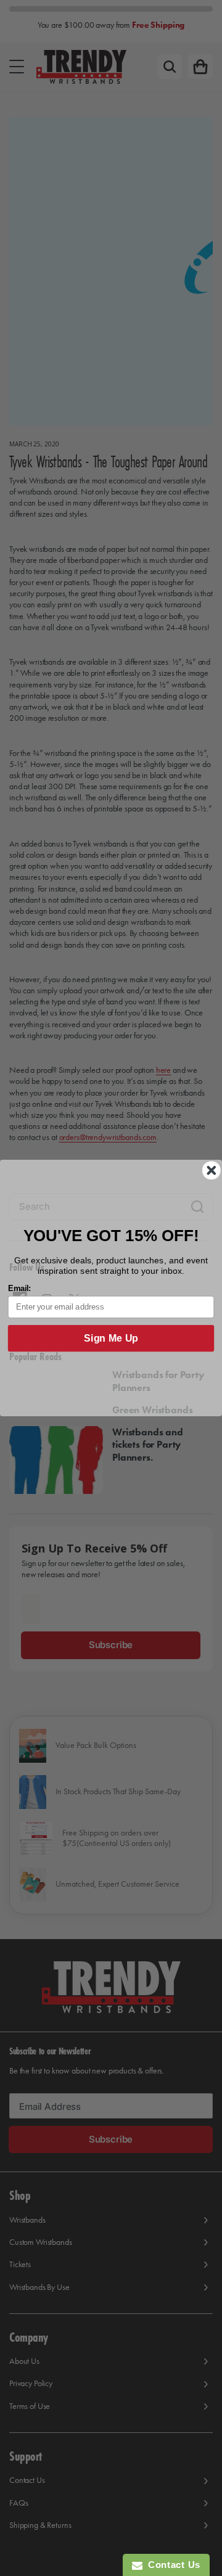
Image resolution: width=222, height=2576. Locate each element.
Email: (20, 1289)
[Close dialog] (212, 1170)
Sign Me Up (111, 1339)
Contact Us (171, 2565)
